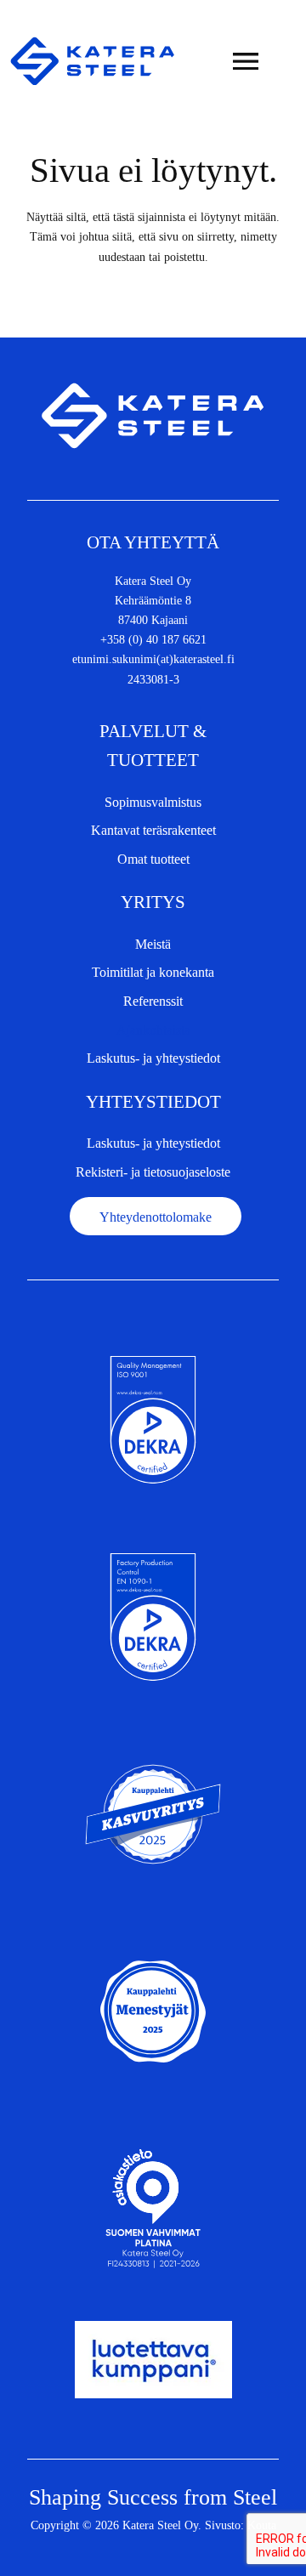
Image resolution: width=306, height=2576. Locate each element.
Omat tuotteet (153, 859)
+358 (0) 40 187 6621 (153, 639)
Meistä (153, 944)
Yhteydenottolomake (156, 1217)
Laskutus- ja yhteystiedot (153, 1058)
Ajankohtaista (153, 1030)
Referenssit (153, 1001)
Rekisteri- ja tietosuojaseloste (153, 1172)
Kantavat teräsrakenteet (153, 830)
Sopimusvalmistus (153, 802)
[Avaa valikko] (246, 61)
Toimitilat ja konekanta (153, 972)
